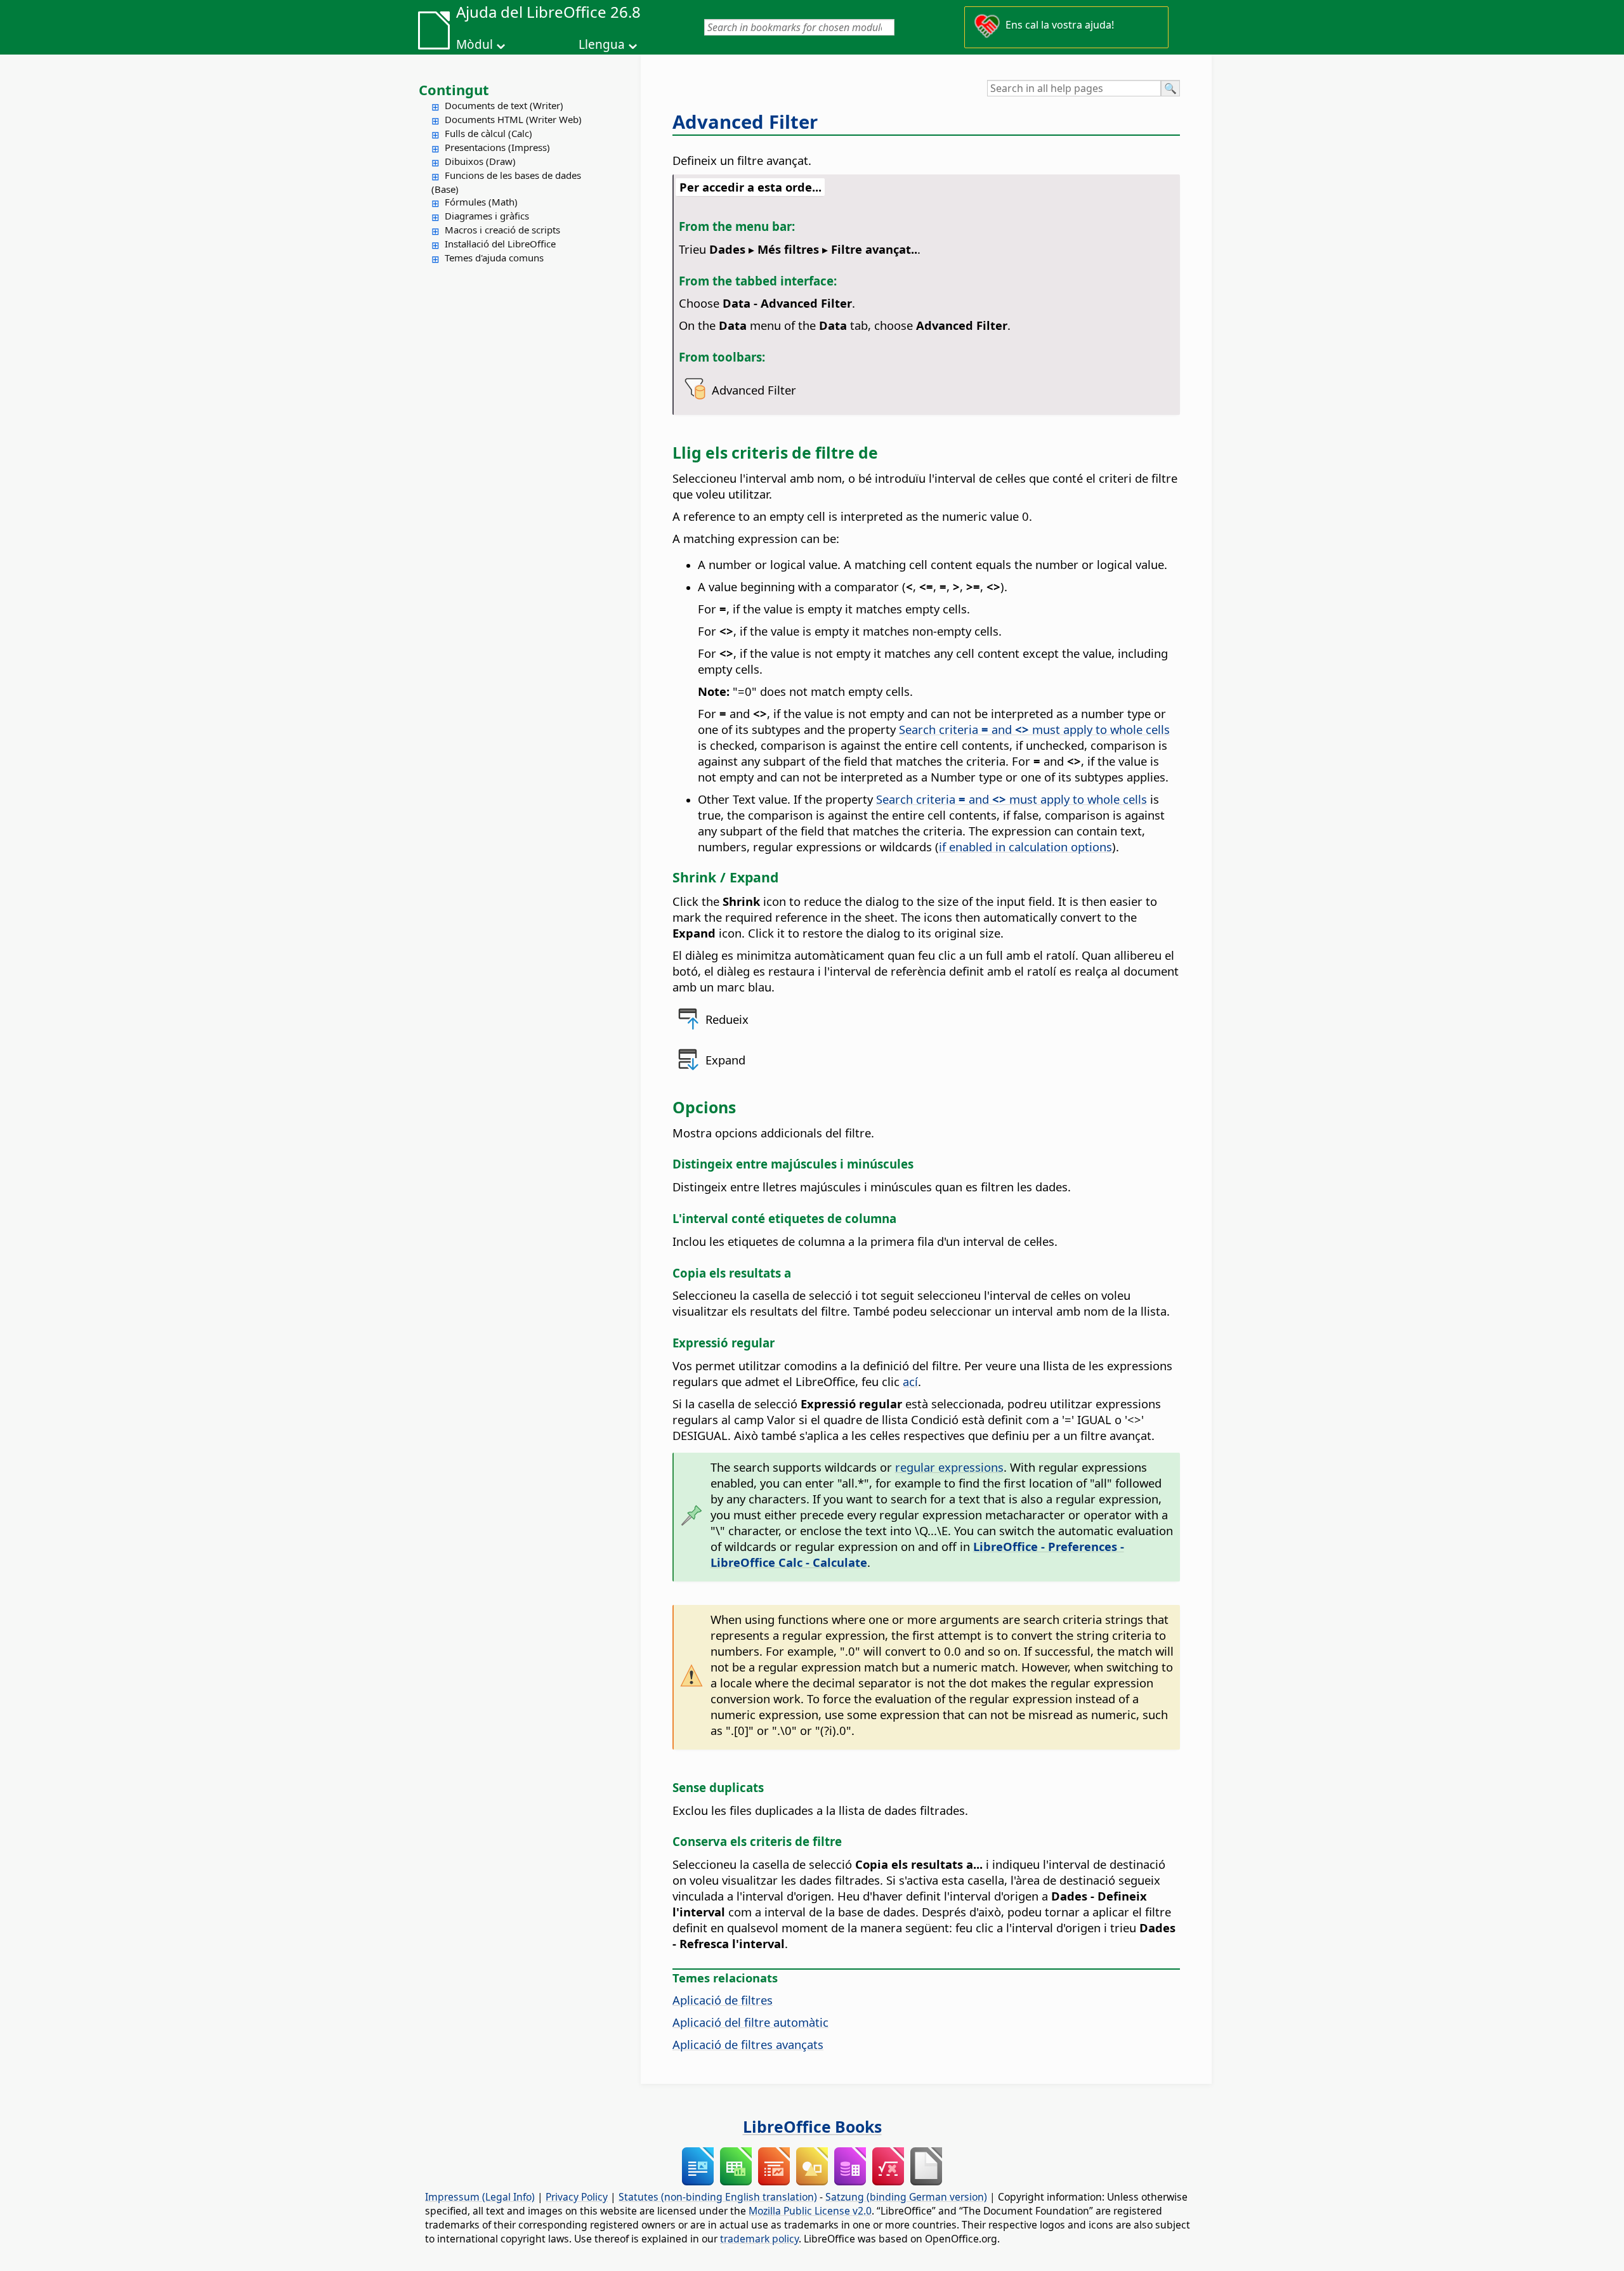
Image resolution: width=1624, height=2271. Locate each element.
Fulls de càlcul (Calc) (488, 133)
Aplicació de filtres (723, 2000)
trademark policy (759, 2239)
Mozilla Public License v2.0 (810, 2211)
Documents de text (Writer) (504, 105)
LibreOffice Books (812, 2126)
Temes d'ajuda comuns (494, 258)
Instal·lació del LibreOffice (500, 244)
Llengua (602, 44)
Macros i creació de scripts (502, 230)
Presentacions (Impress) (497, 147)
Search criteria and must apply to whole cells (1034, 729)
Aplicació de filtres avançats (748, 2044)
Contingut (454, 89)
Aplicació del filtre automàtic (750, 2022)
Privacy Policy (577, 2197)
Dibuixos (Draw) (480, 161)
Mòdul (475, 44)
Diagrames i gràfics (487, 216)
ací (910, 1381)
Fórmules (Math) (481, 202)
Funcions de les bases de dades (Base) (506, 182)
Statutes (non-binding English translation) (718, 2197)
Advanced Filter (745, 122)
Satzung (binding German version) (906, 2197)
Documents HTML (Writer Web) (513, 119)
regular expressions (949, 1467)
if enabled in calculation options (1025, 847)
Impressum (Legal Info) (480, 2197)
